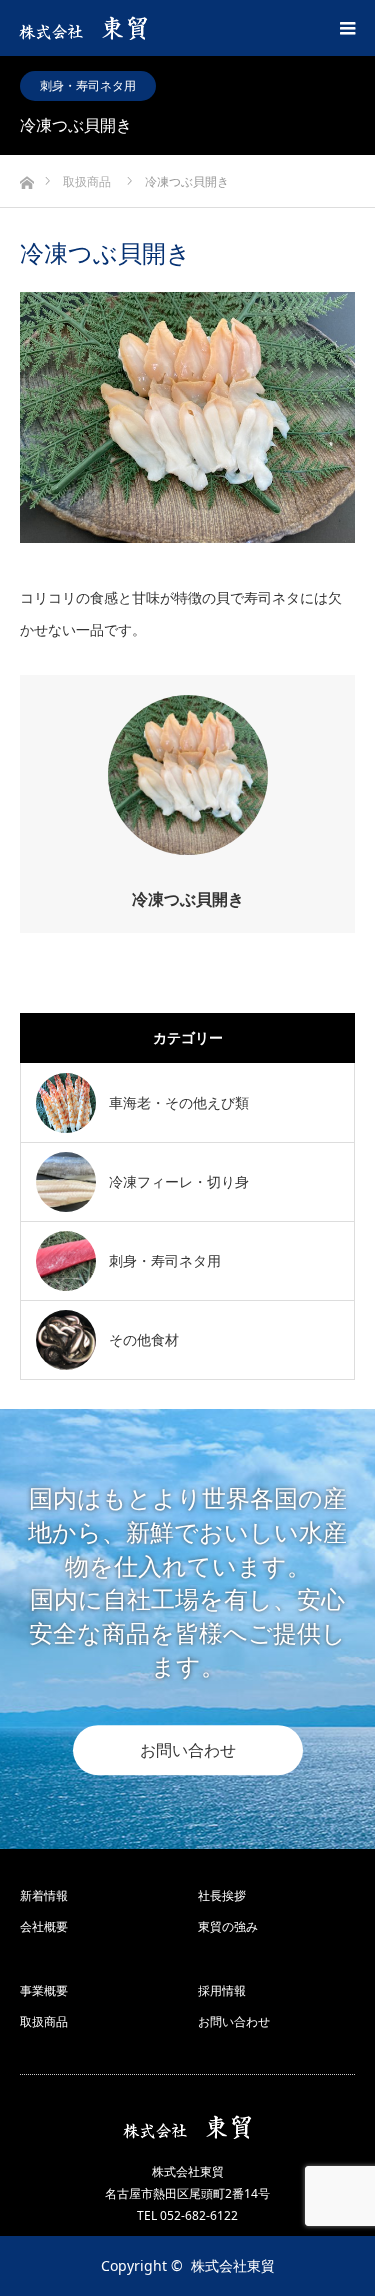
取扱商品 (44, 2021)
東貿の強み (228, 1926)
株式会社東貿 (233, 2265)
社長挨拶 (222, 1895)
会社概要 (44, 1926)
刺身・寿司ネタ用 (88, 85)
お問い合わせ (188, 1750)
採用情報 (222, 1990)
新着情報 (44, 1895)
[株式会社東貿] (83, 28)
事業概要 (44, 1990)
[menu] (347, 28)
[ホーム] (26, 177)
